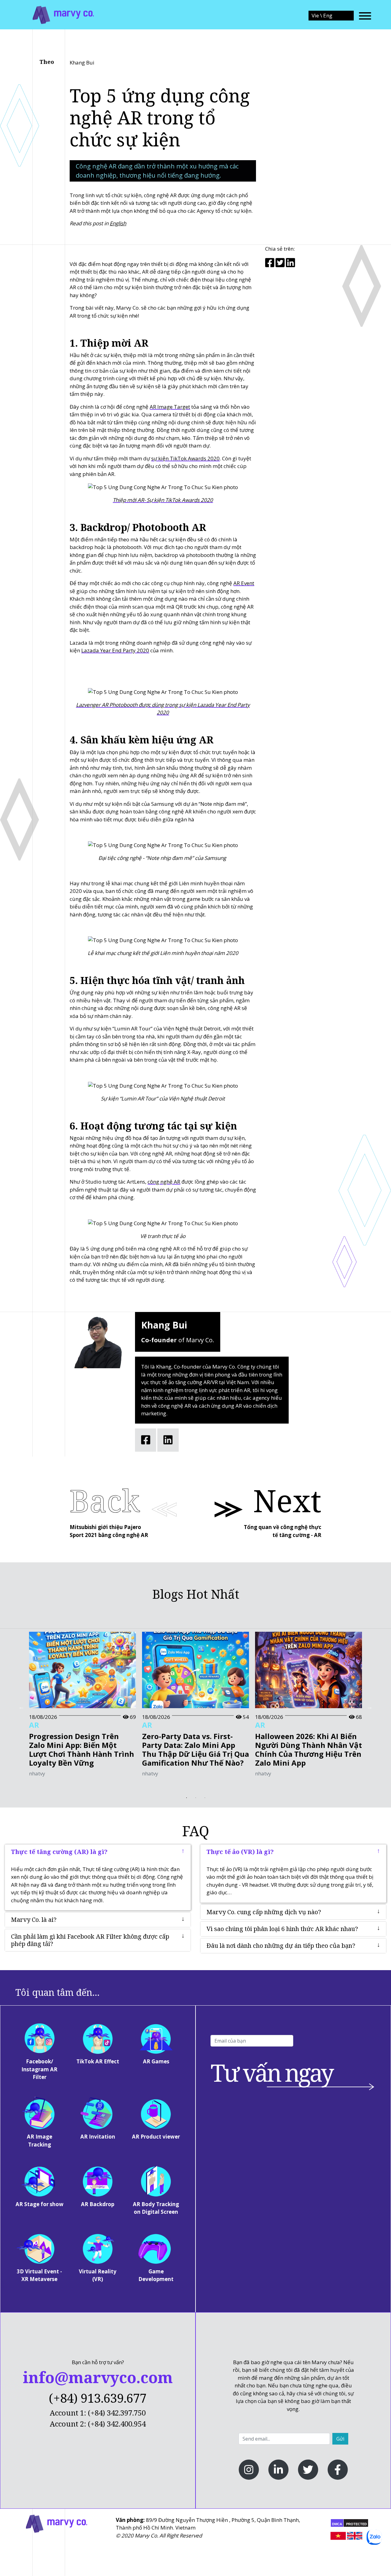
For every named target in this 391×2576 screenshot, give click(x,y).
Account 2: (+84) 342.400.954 (98, 2424)
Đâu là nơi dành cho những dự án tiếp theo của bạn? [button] (281, 1946)
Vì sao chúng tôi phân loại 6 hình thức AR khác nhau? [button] (282, 1929)
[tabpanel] (82, 1707)
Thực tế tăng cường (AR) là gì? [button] (59, 1852)
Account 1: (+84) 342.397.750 (98, 2413)
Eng (328, 15)
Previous (21, 1707)
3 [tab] (205, 1798)
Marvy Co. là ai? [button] (34, 1920)
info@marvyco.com (98, 2377)
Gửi (340, 2439)
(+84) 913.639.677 (98, 2398)
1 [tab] (186, 1798)
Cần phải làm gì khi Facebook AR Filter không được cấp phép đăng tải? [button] (90, 1940)
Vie (316, 15)
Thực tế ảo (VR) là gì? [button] (240, 1852)
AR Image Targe (169, 407)
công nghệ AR (164, 1182)
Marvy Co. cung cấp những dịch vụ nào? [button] (264, 1912)
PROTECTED (356, 2524)
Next (287, 1500)
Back (105, 1500)
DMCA (337, 2524)
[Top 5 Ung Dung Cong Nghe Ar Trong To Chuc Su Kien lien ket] (63, 14)
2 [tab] (195, 1798)
